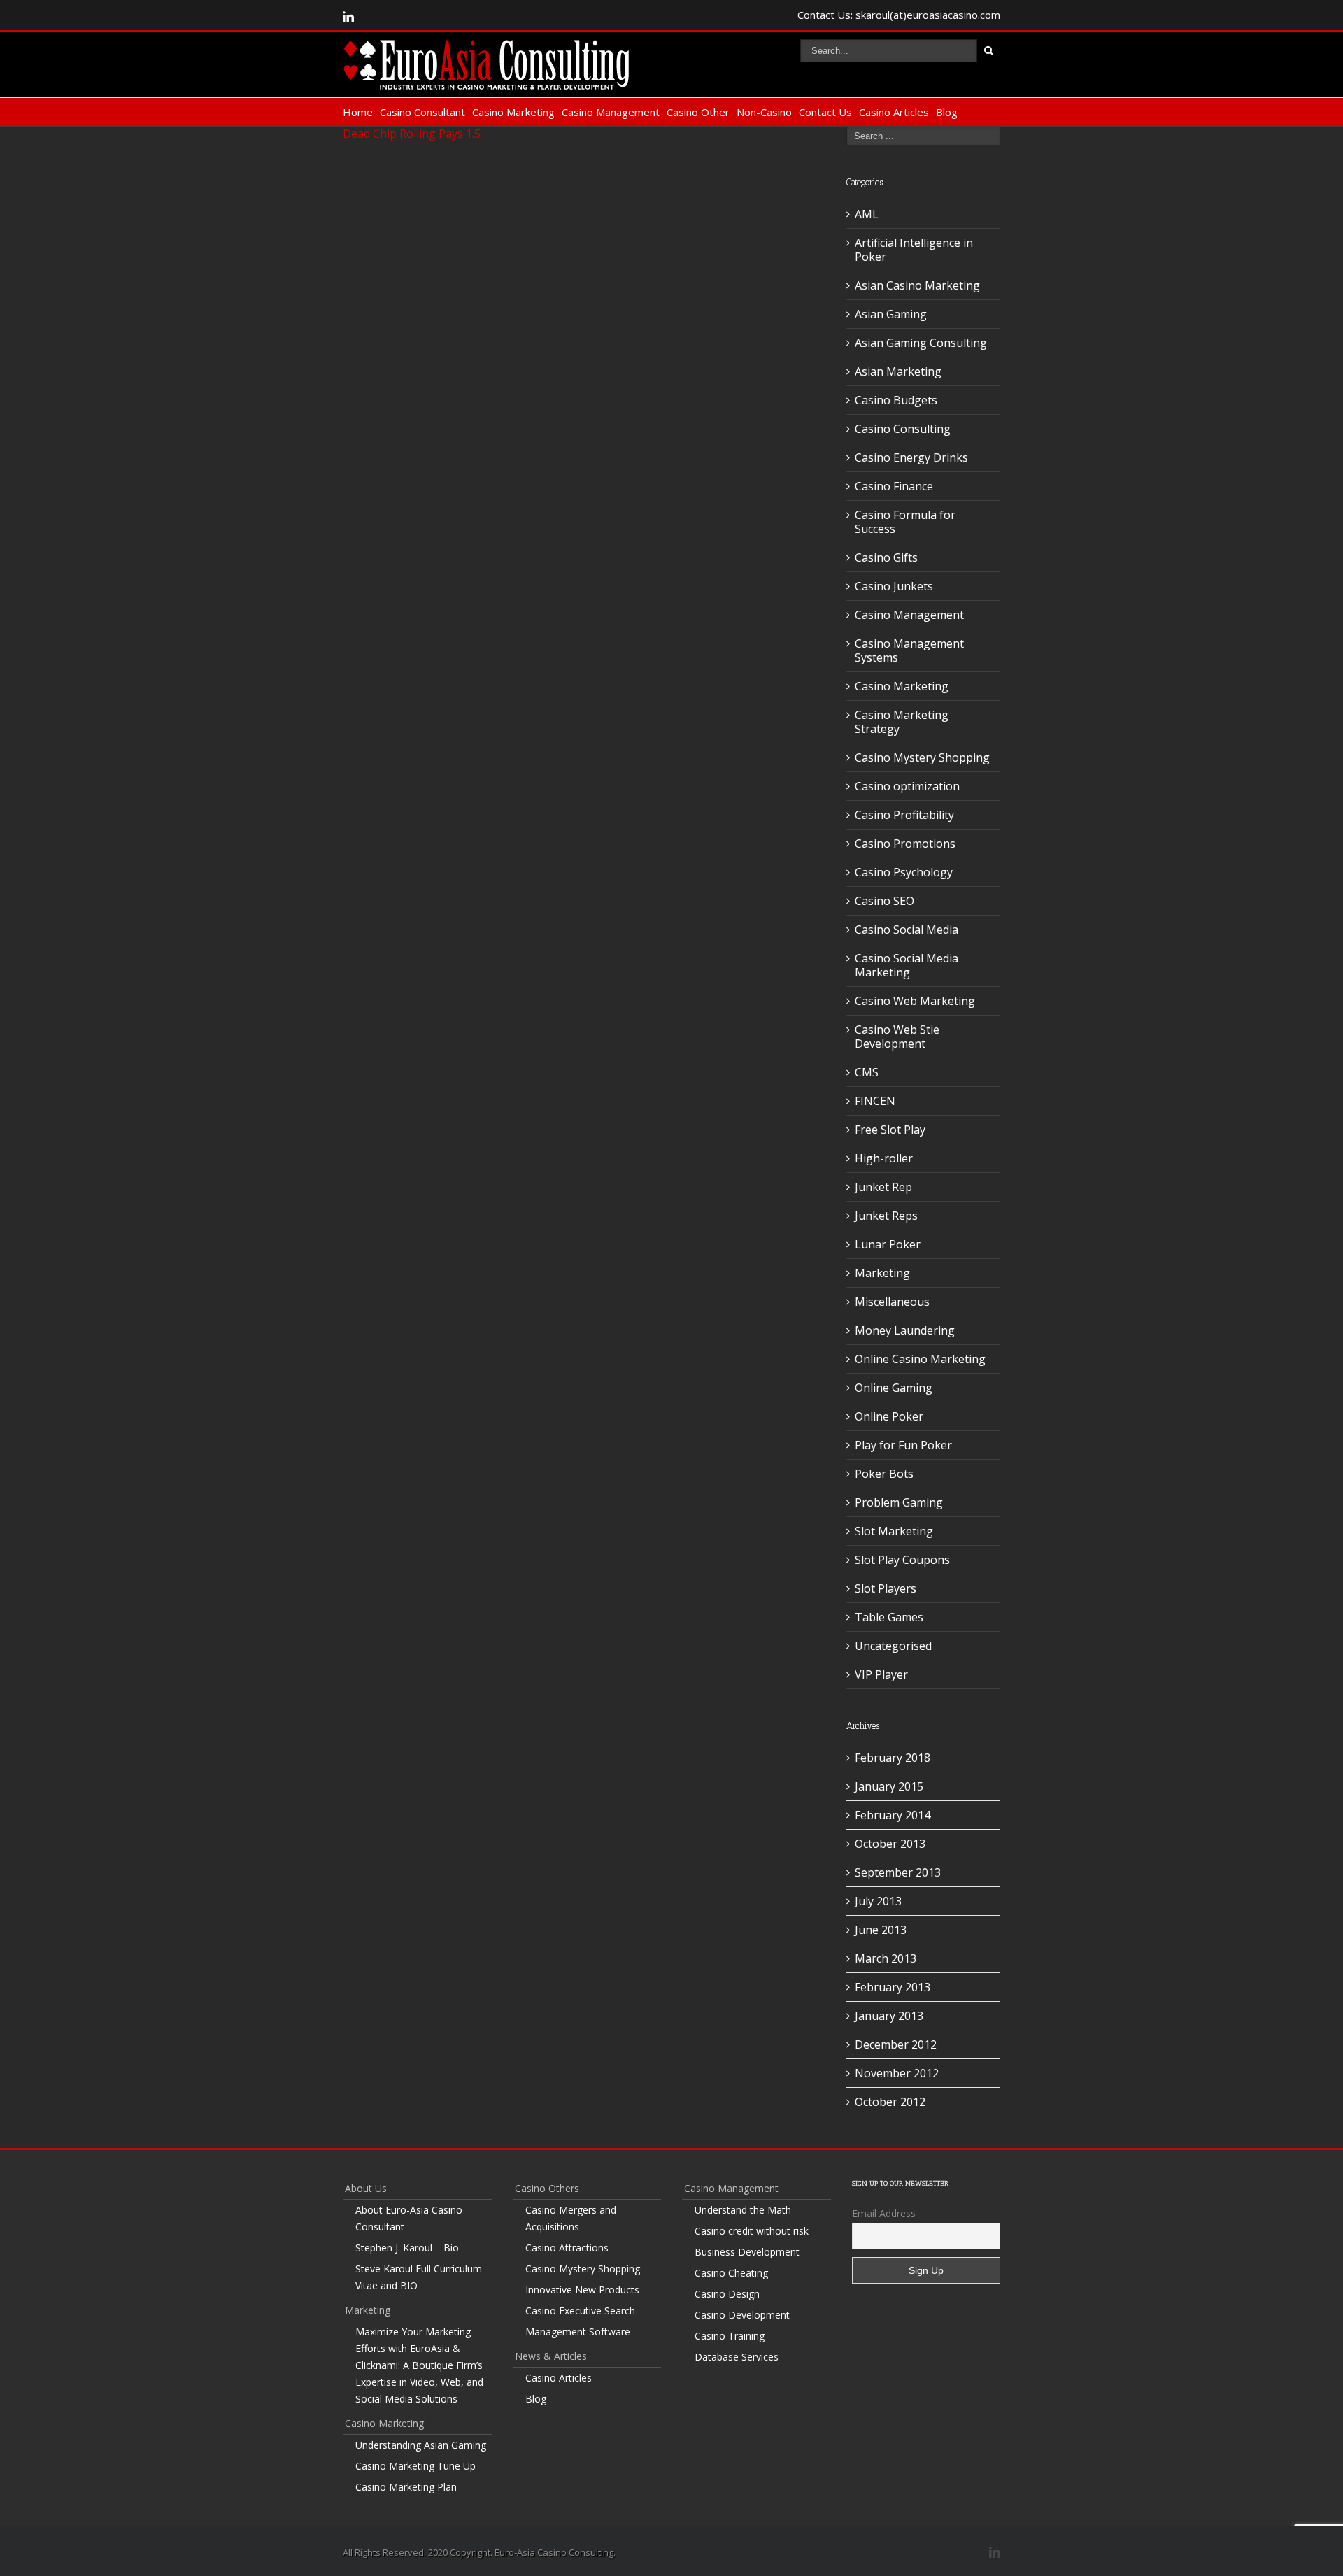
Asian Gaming (891, 314)
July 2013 (878, 1901)
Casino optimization (907, 786)
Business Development (747, 2252)
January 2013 (889, 2016)
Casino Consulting (903, 429)
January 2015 (889, 1786)
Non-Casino (764, 112)
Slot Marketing (894, 1531)
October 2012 (890, 2102)
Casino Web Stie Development (897, 1037)
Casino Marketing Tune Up (415, 2466)
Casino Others (547, 2188)
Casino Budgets (896, 400)
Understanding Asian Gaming (421, 2445)
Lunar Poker (888, 1244)
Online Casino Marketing (920, 1359)
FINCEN (875, 1101)
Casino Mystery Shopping (922, 757)
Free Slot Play (890, 1130)
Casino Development (742, 2315)
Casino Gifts (886, 557)
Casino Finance (894, 486)
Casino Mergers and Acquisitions (571, 2218)
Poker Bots (884, 1474)
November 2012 (897, 2073)
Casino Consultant (422, 112)
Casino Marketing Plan (406, 2487)
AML (867, 214)
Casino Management (611, 112)
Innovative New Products (582, 2290)
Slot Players (886, 1588)
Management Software (578, 2332)
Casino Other (698, 112)
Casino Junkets (894, 586)
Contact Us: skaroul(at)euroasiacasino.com (899, 15)
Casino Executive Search (580, 2311)
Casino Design (727, 2294)
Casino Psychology (904, 872)
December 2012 (896, 2044)
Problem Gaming (899, 1502)
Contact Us (825, 112)
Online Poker (889, 1416)
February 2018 (893, 1758)
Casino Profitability (904, 815)
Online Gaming (894, 1388)
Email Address (884, 2213)
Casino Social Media (907, 930)
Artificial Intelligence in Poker (914, 250)
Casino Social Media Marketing (907, 965)
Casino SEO (884, 901)
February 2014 (893, 1815)
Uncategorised (893, 1646)
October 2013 (890, 1844)
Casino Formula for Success (905, 522)
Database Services (737, 2357)
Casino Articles (894, 112)
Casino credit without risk (752, 2231)
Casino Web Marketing (915, 1001)
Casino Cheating (731, 2273)
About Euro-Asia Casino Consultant (409, 2218)
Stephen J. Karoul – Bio (407, 2248)
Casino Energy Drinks (911, 457)
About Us (366, 2188)
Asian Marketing (898, 371)
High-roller (884, 1158)
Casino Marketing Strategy (902, 722)
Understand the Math (743, 2210)
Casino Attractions (567, 2248)
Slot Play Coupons (902, 1560)
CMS (867, 1072)
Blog (947, 112)
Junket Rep (883, 1187)
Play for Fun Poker (903, 1445)
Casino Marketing (513, 112)
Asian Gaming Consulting (921, 343)
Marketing (882, 1273)
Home (358, 112)
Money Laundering (905, 1330)
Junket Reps (886, 1216)
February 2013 (893, 1987)
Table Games (889, 1617)
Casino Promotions (905, 844)
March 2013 (886, 1958)
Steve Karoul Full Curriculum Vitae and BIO (419, 2277)
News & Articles (551, 2356)
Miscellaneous (892, 1302)
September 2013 (898, 1872)
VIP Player (881, 1674)
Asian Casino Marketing (917, 285)
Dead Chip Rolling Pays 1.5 (412, 134)
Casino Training (730, 2336)
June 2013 (881, 1930)
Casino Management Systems (909, 650)
